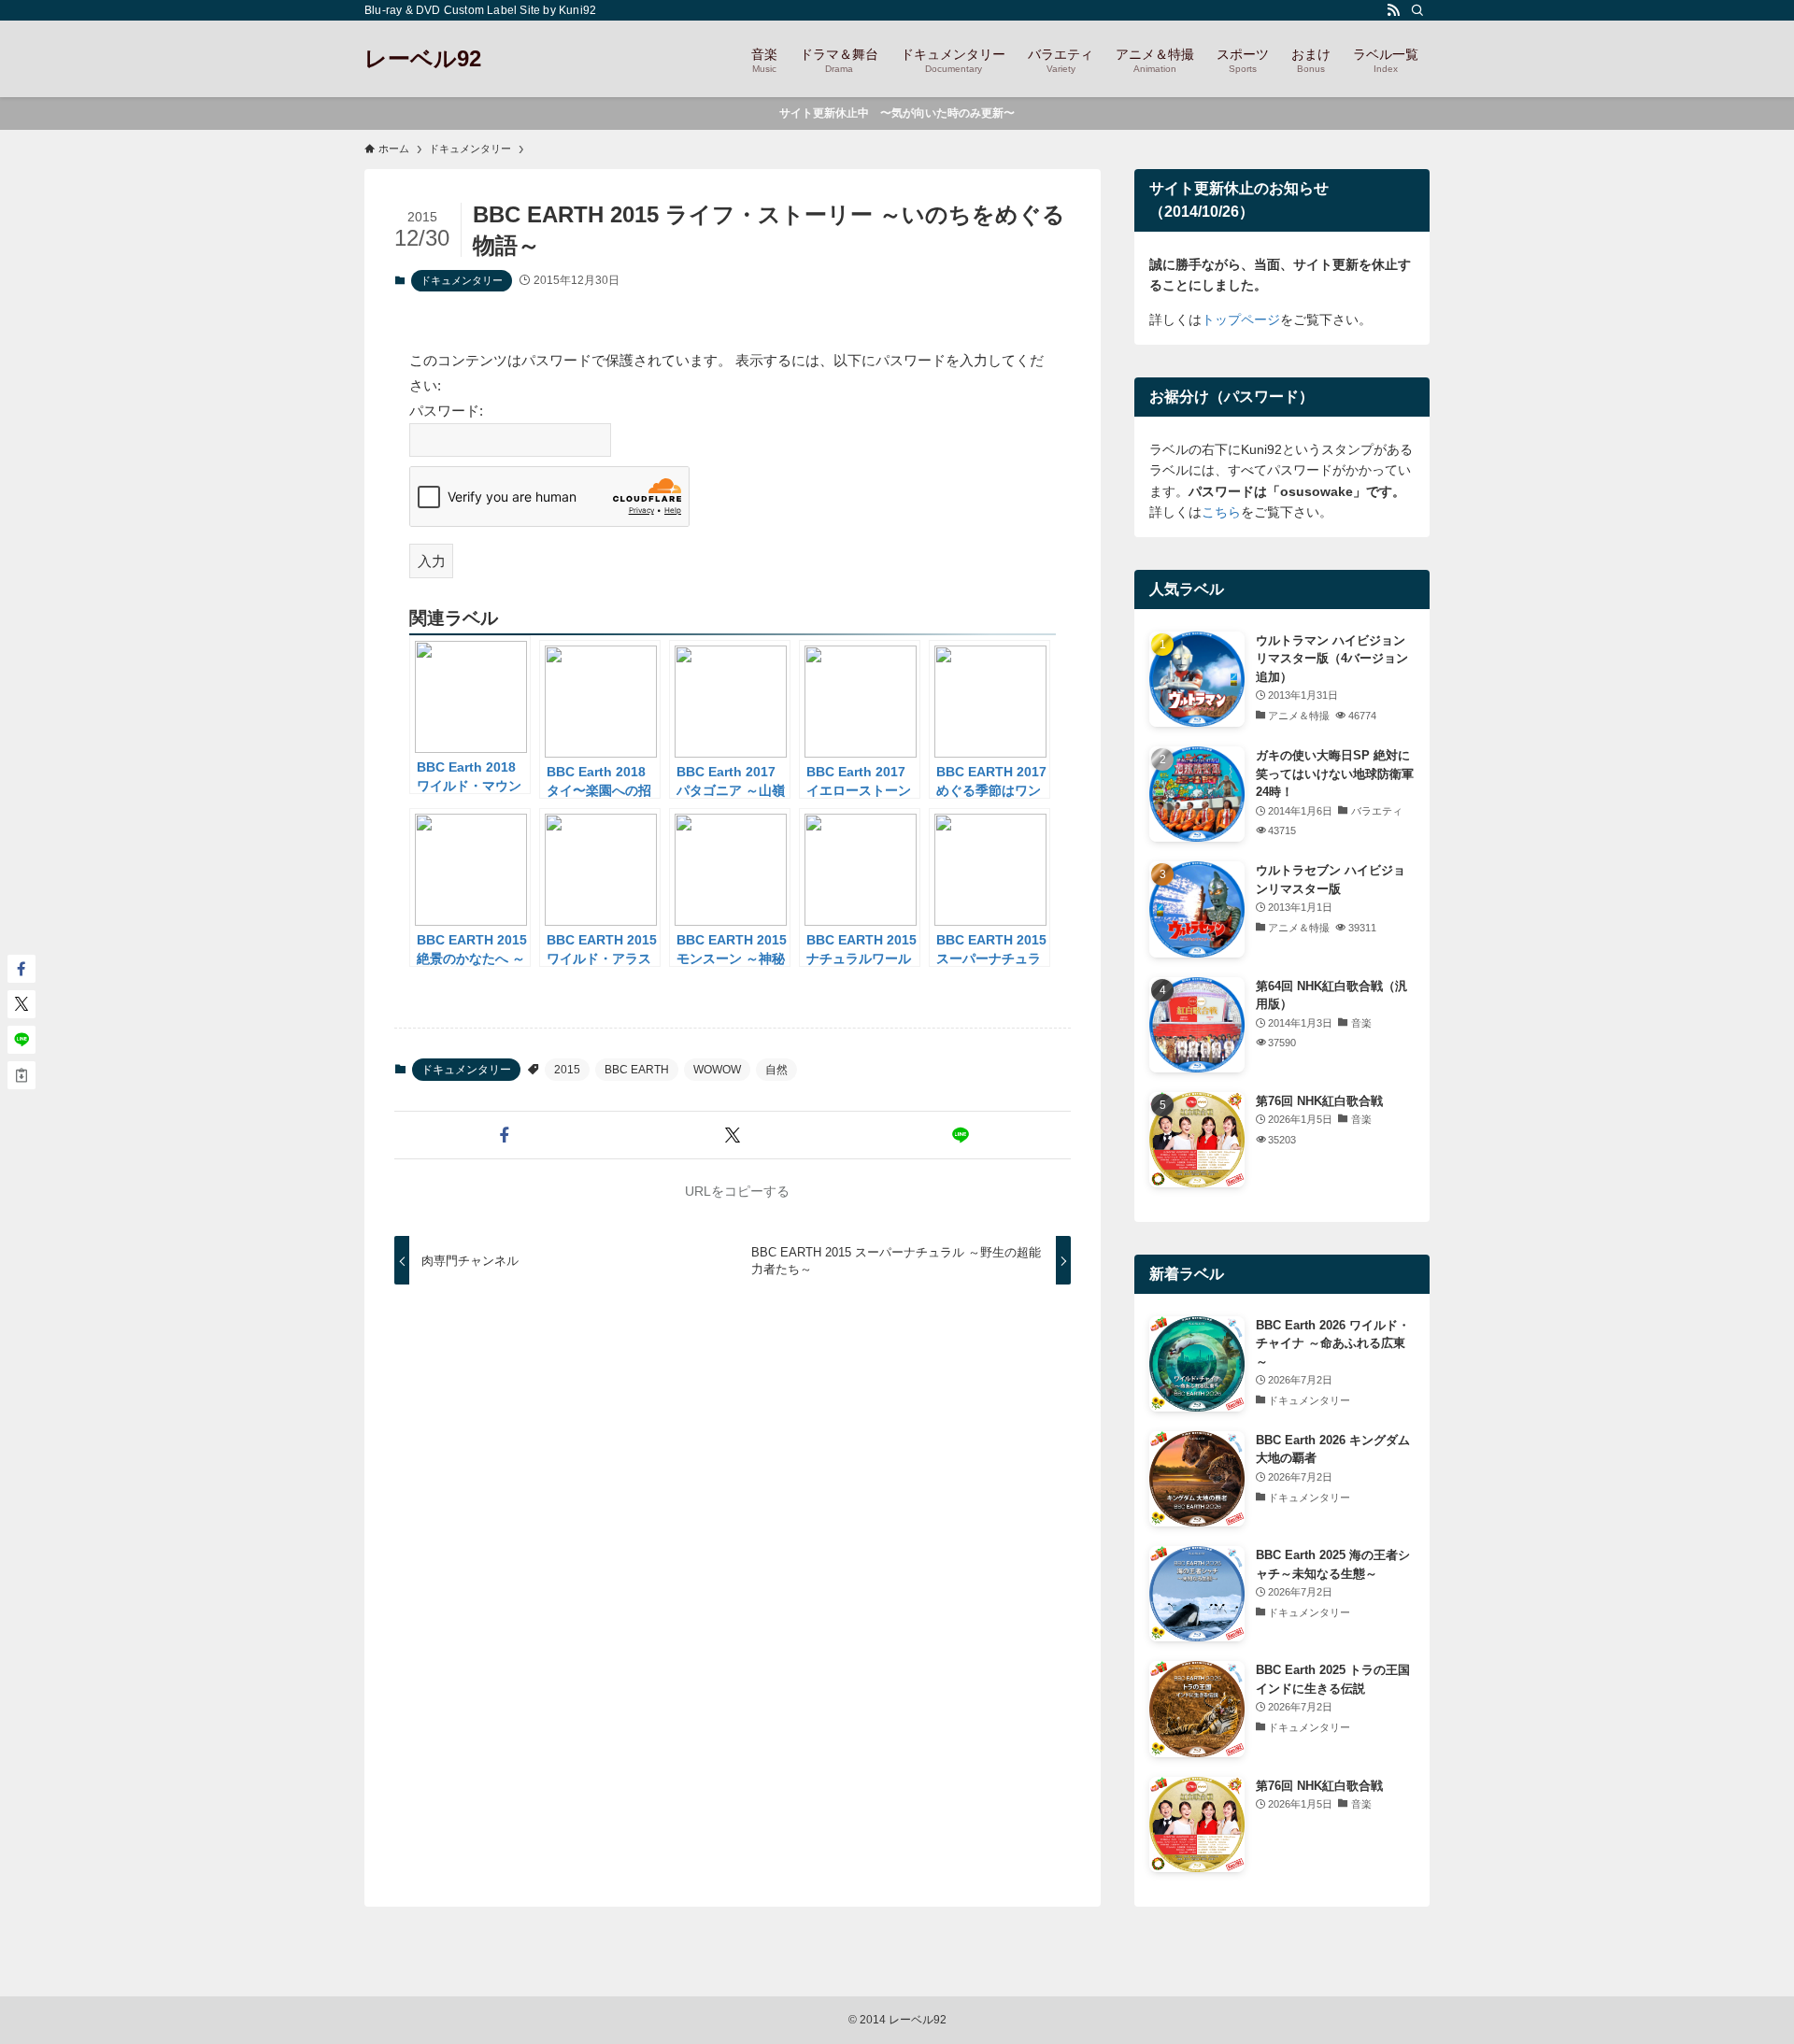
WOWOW (717, 1070)
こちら (1221, 512)
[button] (505, 1135)
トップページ (1241, 319)
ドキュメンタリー (462, 280)
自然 (776, 1070)
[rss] (1393, 10)
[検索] (1417, 10)
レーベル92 (423, 59)
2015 (567, 1070)
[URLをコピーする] (21, 1075)
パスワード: (446, 411)
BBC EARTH (637, 1070)
